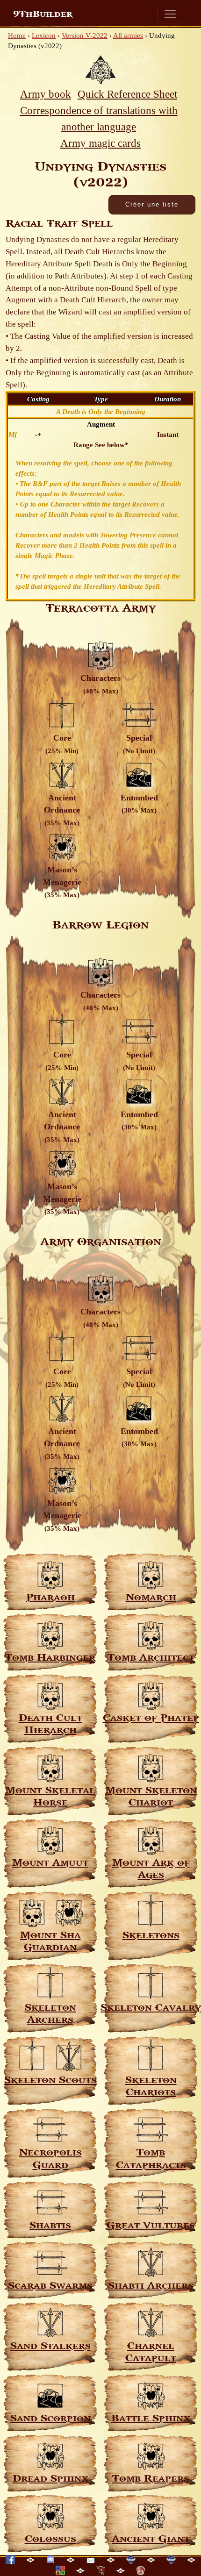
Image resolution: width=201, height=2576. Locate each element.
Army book (46, 94)
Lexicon (44, 36)
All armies (128, 36)
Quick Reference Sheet (127, 94)
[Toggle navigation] (170, 14)
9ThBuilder (43, 14)
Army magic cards (100, 143)
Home (17, 36)
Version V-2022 (85, 36)
